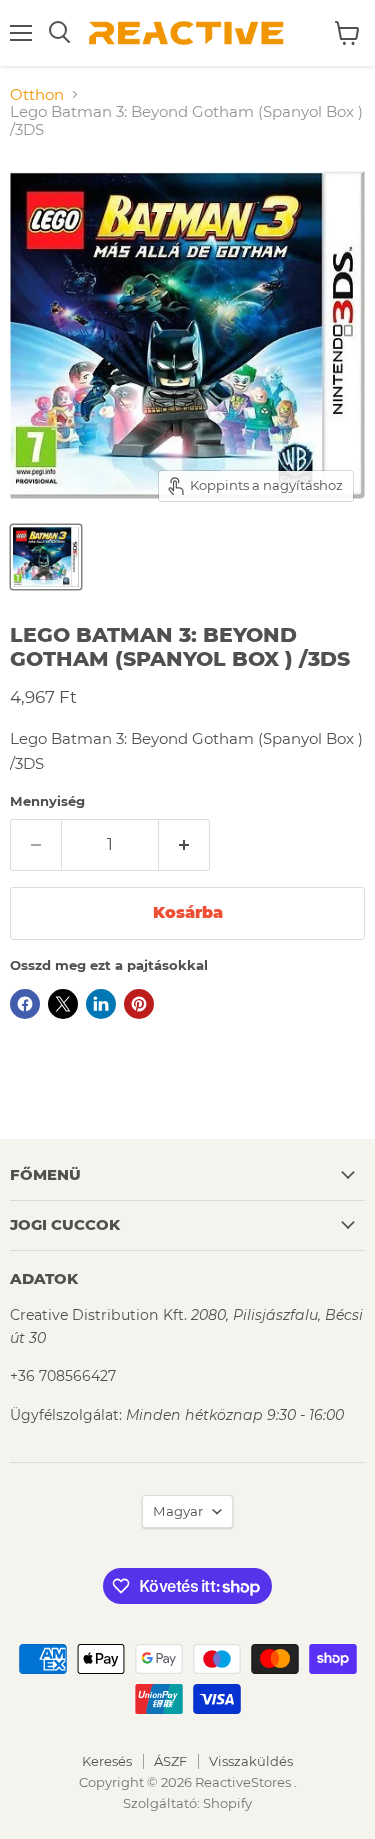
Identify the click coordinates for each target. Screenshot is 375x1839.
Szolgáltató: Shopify (187, 1803)
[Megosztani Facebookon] (25, 1004)
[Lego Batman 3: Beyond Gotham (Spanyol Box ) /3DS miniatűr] (46, 557)
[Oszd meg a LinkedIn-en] (101, 1004)
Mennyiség (47, 801)
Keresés (107, 1761)
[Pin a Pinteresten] (139, 1004)
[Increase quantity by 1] (184, 845)
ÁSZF (170, 1761)
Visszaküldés (251, 1761)
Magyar (178, 1511)
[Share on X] (63, 1004)
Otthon (37, 94)
